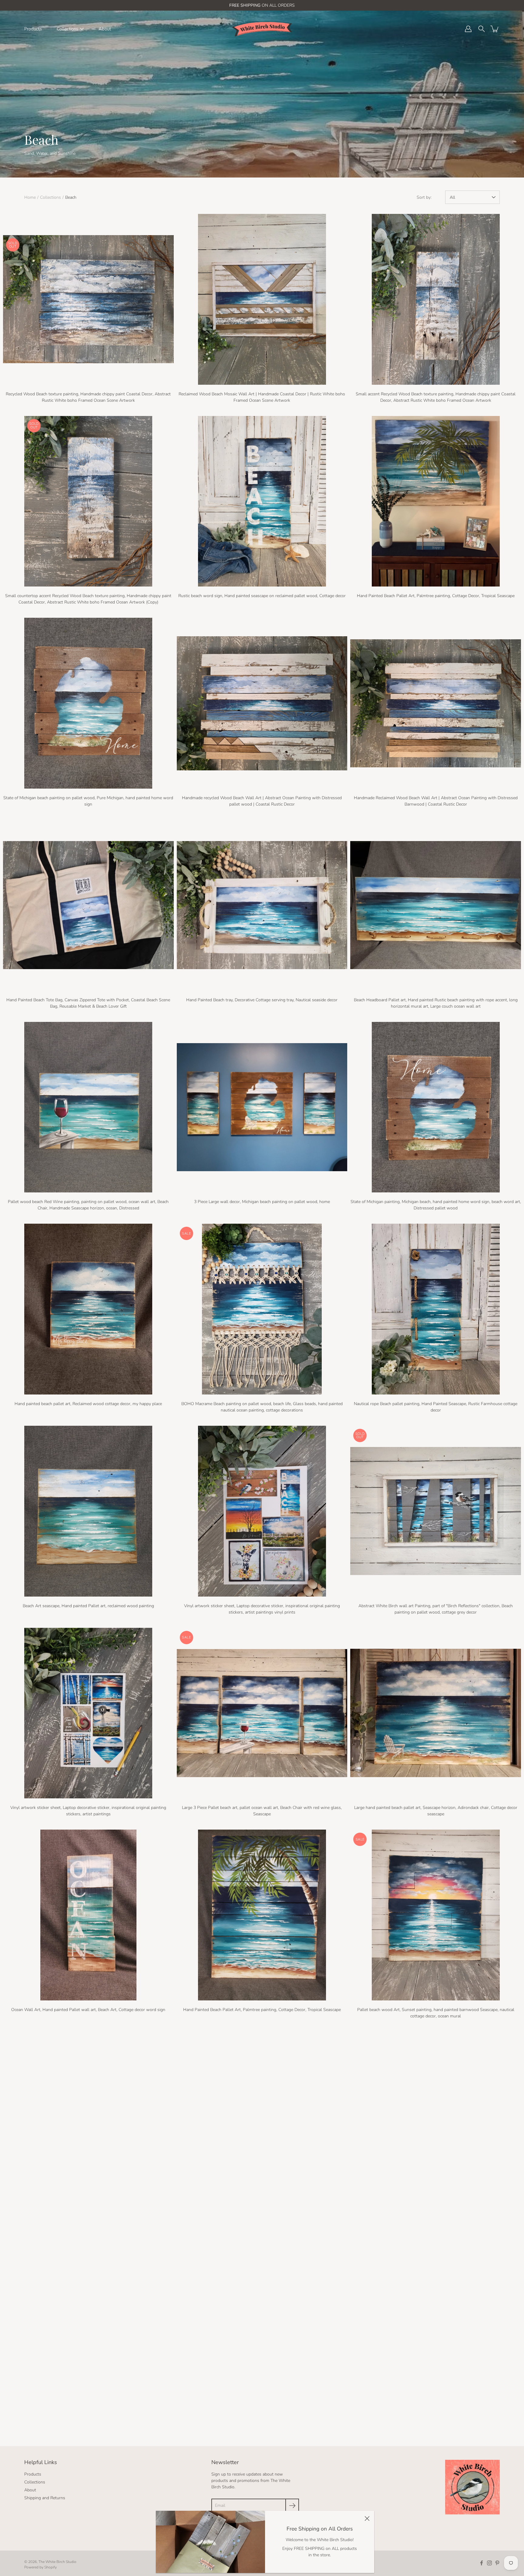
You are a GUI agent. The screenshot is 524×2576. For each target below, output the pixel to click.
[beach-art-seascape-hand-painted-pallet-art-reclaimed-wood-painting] (88, 1511)
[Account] (468, 29)
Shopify (50, 2567)
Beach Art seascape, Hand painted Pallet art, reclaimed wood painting (88, 1606)
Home (30, 197)
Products (33, 29)
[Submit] (292, 2505)
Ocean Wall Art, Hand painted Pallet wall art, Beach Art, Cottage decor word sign (88, 2010)
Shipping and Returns (45, 2498)
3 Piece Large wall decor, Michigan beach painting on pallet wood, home (262, 1202)
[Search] (482, 29)
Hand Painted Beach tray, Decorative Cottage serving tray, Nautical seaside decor (262, 1000)
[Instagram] (489, 2563)
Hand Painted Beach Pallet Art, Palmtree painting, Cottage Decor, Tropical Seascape (436, 596)
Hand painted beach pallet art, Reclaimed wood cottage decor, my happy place (88, 1404)
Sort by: (424, 197)
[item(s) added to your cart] (495, 29)
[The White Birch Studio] (262, 29)
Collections (67, 29)
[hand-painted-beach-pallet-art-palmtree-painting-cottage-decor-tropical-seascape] (436, 501)
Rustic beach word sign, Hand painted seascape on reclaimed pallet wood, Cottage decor (262, 596)
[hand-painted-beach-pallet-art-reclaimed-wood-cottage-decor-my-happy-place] (88, 1309)
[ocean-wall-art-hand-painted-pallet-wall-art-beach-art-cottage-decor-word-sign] (88, 1915)
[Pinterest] (497, 2563)
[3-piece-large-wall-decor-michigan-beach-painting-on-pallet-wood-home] (262, 1107)
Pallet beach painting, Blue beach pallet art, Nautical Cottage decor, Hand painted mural (88, 2212)
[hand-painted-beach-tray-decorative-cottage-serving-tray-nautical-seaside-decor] (262, 905)
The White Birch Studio (57, 2562)
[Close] (367, 2518)
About (105, 29)
